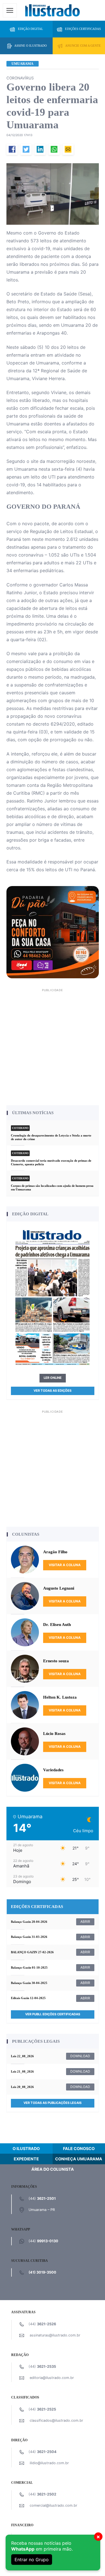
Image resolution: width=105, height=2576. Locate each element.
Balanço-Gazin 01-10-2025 (29, 1967)
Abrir (85, 1922)
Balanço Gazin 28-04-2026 (29, 1922)
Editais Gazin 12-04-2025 (28, 1998)
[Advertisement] (53, 1046)
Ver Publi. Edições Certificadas (53, 2014)
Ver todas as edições (53, 1391)
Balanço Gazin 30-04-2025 (29, 1983)
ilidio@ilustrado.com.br (49, 2463)
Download (80, 2056)
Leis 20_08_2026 (22, 2087)
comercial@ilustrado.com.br (53, 2505)
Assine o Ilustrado (31, 46)
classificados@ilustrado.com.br (56, 2420)
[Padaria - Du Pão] (53, 932)
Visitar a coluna (65, 1565)
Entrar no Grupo (32, 2560)
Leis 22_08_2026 (22, 2056)
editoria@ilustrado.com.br (52, 2378)
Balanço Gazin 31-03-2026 (29, 1937)
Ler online (53, 1378)
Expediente (26, 2159)
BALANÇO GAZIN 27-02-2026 (32, 1952)
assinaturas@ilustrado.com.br (55, 2335)
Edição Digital (31, 29)
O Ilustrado (26, 2148)
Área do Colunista (53, 2169)
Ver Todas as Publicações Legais (53, 2103)
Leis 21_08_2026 (22, 2071)
